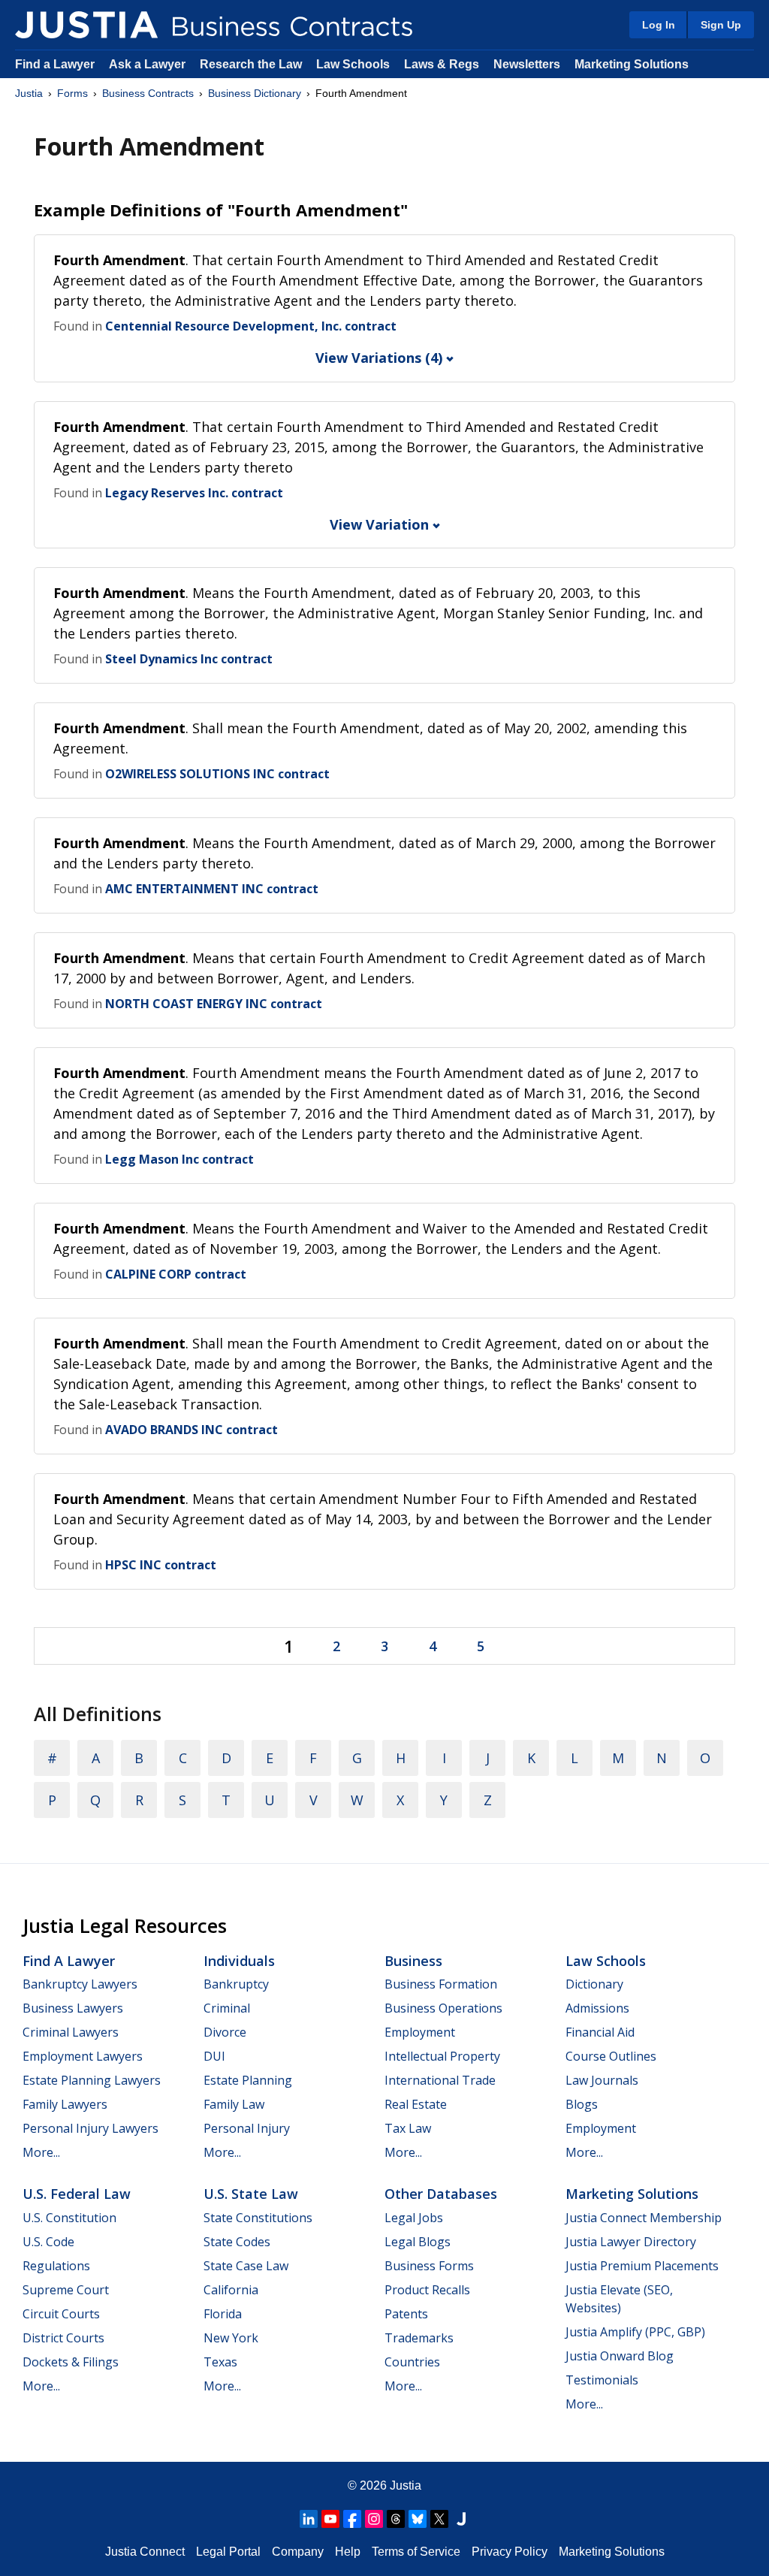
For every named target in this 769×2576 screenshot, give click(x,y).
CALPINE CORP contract (176, 1274)
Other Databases (441, 2194)
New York (231, 2338)
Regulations (56, 2266)
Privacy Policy (510, 2552)
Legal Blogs (418, 2242)
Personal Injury (247, 2128)
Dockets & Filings (71, 2362)
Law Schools (353, 64)
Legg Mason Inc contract (179, 1159)
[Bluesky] (418, 2519)
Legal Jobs (414, 2218)
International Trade (440, 2080)
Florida (223, 2314)
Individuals (239, 1961)
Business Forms (429, 2266)
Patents (406, 2314)
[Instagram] (374, 2519)
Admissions (597, 2008)
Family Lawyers (65, 2104)
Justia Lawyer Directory (631, 2242)
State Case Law (246, 2266)
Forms (72, 93)
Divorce (225, 2032)
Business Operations (443, 2008)
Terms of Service (416, 2552)
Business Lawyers (73, 2008)
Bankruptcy (236, 1984)
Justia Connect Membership (644, 2218)
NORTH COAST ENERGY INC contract (214, 1004)
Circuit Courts (61, 2314)
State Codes (237, 2242)
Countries (412, 2362)
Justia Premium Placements (642, 2266)
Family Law (234, 2104)
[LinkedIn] (309, 2519)
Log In (659, 25)
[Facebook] (352, 2519)
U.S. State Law (251, 2194)
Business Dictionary (255, 93)
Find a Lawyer (55, 64)
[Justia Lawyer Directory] (461, 2519)
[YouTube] (330, 2519)
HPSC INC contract (161, 1565)
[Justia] (86, 25)
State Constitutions (258, 2218)
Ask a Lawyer (149, 64)
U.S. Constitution (69, 2218)
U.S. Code (48, 2242)
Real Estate (416, 2104)
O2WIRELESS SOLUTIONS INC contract (217, 774)
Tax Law (408, 2128)
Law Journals (602, 2080)
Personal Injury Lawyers (90, 2128)
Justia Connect (145, 2552)
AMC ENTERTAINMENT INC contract (212, 889)
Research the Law (251, 64)
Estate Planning (248, 2080)
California (231, 2290)
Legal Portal (228, 2552)
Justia (29, 93)
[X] (439, 2519)
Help (348, 2552)
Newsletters (527, 64)
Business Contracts (148, 93)
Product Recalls (427, 2290)
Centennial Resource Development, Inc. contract (251, 326)
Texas (220, 2362)
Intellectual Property (442, 2056)
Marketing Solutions (632, 64)
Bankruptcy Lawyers (80, 1984)
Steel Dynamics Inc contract (189, 659)
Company (298, 2552)
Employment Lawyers (83, 2056)
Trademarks (419, 2338)
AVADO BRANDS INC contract (191, 1430)
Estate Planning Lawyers (92, 2080)
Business (413, 1961)
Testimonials (602, 2380)
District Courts (63, 2338)
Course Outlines (611, 2056)
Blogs (582, 2104)
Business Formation (441, 1984)
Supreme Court (66, 2290)
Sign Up (721, 25)
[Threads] (396, 2519)
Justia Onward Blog (620, 2356)
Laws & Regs (442, 64)
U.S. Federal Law (77, 2194)
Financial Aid (600, 2032)
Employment (420, 2032)
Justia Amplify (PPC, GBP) (635, 2332)
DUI (214, 2056)
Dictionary (594, 1984)
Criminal (227, 2008)
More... (41, 2152)
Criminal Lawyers (71, 2032)
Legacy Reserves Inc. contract (194, 493)
